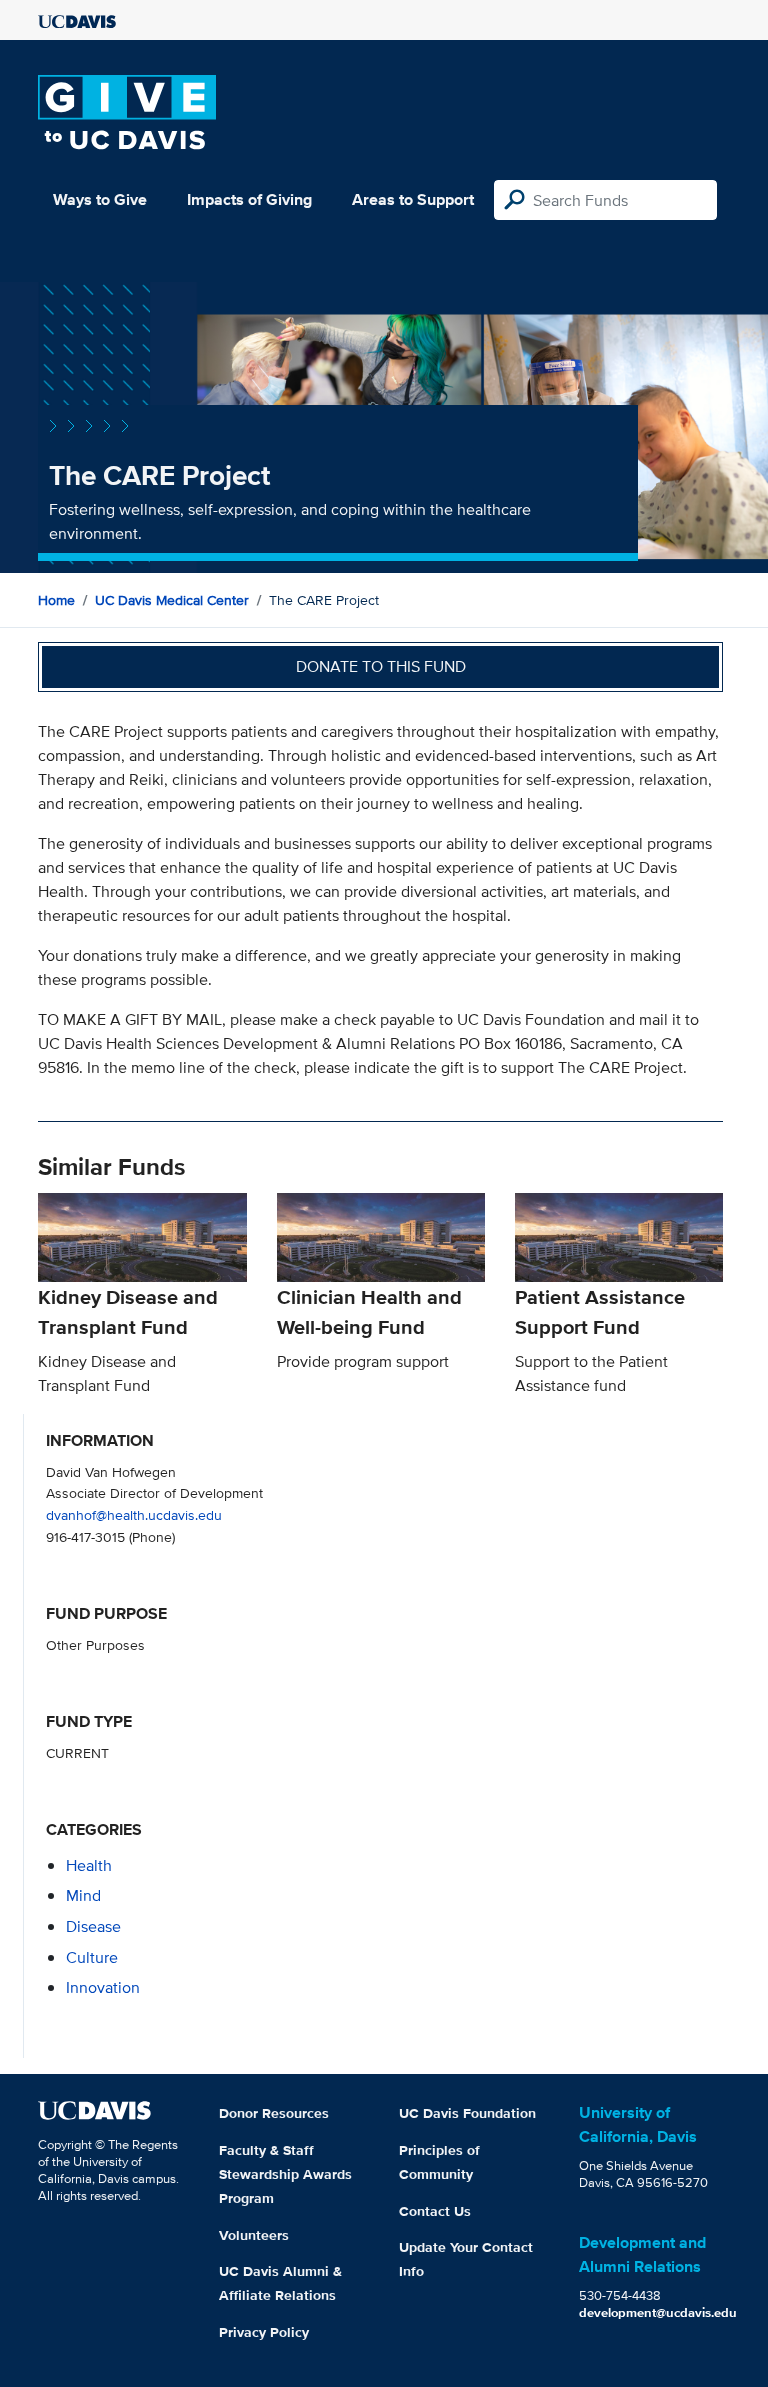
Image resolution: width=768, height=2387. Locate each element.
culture (92, 1957)
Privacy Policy (264, 2332)
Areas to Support (413, 199)
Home (56, 600)
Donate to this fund (381, 666)
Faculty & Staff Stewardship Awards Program (285, 2174)
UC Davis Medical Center (172, 600)
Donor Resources (274, 2113)
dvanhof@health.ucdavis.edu (134, 1514)
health (89, 1865)
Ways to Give (100, 199)
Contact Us (435, 2211)
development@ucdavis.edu (658, 2312)
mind (83, 1895)
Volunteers (254, 2235)
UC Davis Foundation (467, 2113)
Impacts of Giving (249, 199)
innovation (103, 1987)
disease (93, 1926)
